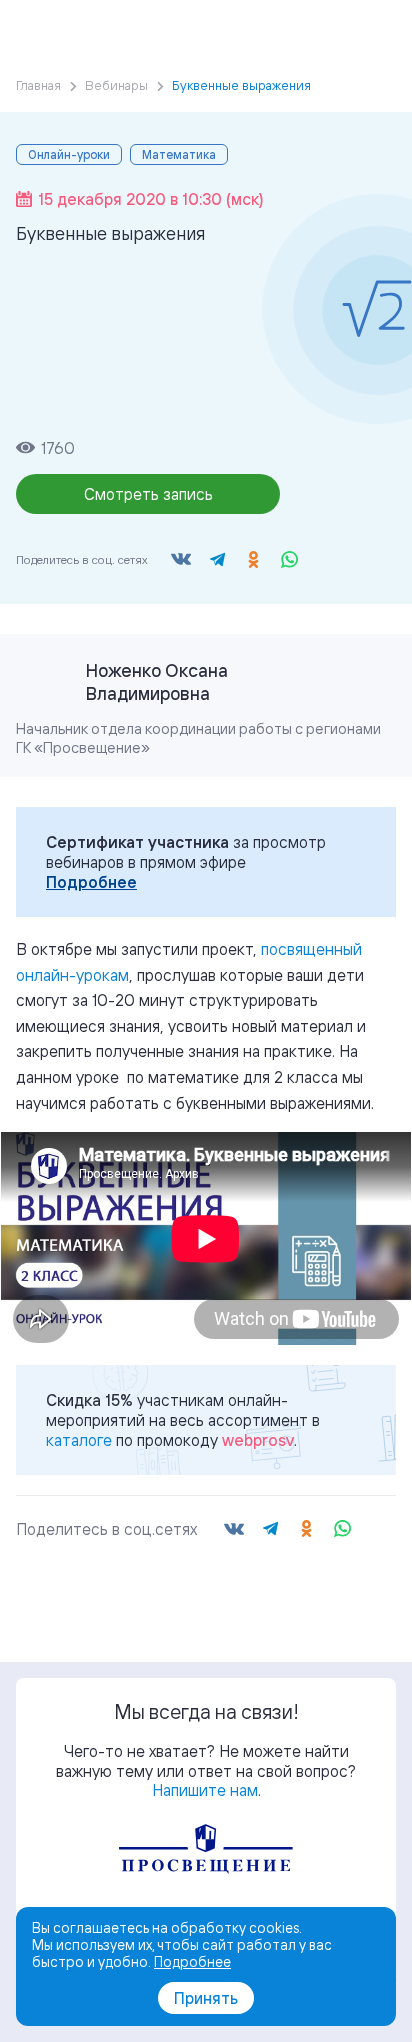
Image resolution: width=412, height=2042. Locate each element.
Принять (206, 1998)
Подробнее (91, 882)
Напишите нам (205, 1790)
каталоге (79, 1440)
